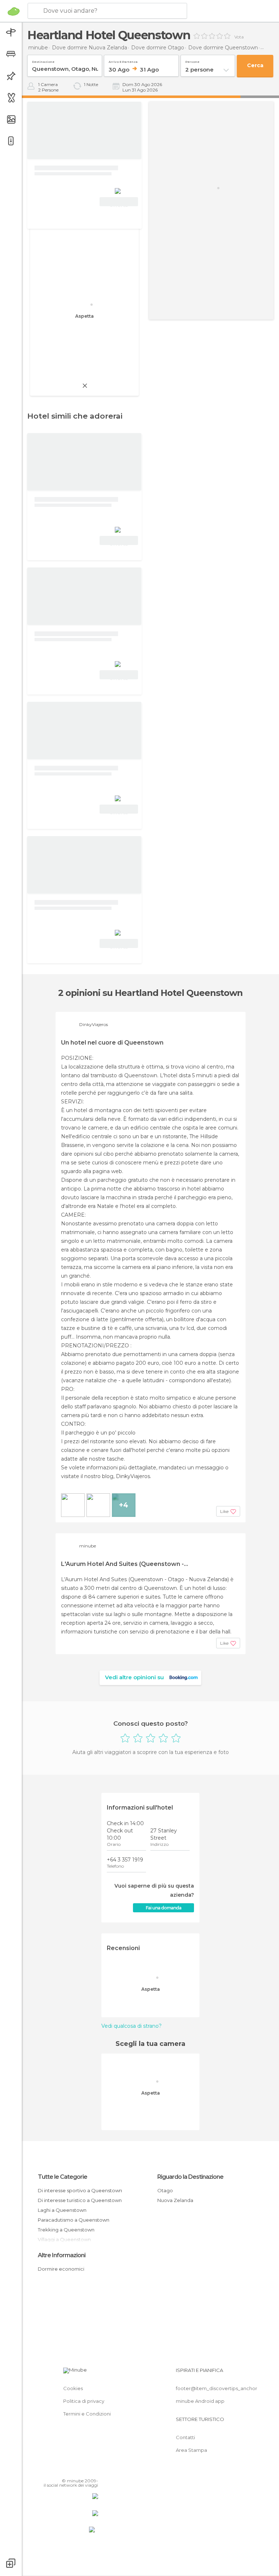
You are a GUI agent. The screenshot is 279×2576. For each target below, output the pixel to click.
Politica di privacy (84, 2401)
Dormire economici (61, 2269)
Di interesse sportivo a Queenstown (80, 2190)
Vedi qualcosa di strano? (132, 2026)
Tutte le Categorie (62, 2177)
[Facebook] (65, 2470)
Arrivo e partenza (123, 60)
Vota (239, 37)
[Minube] (14, 11)
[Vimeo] (84, 2470)
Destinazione (43, 60)
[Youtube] (93, 2470)
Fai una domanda (163, 1908)
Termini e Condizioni (87, 2414)
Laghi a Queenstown (62, 2210)
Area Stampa (191, 2450)
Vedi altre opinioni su (134, 1677)
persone (192, 60)
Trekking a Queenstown (66, 2230)
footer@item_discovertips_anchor (217, 2388)
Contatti (185, 2437)
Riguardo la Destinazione (190, 2177)
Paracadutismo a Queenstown (74, 2220)
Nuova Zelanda (175, 2200)
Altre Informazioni (62, 2255)
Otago (165, 2190)
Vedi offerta (119, 203)
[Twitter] (74, 2470)
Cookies (73, 2388)
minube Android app (200, 2401)
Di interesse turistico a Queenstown (80, 2200)
